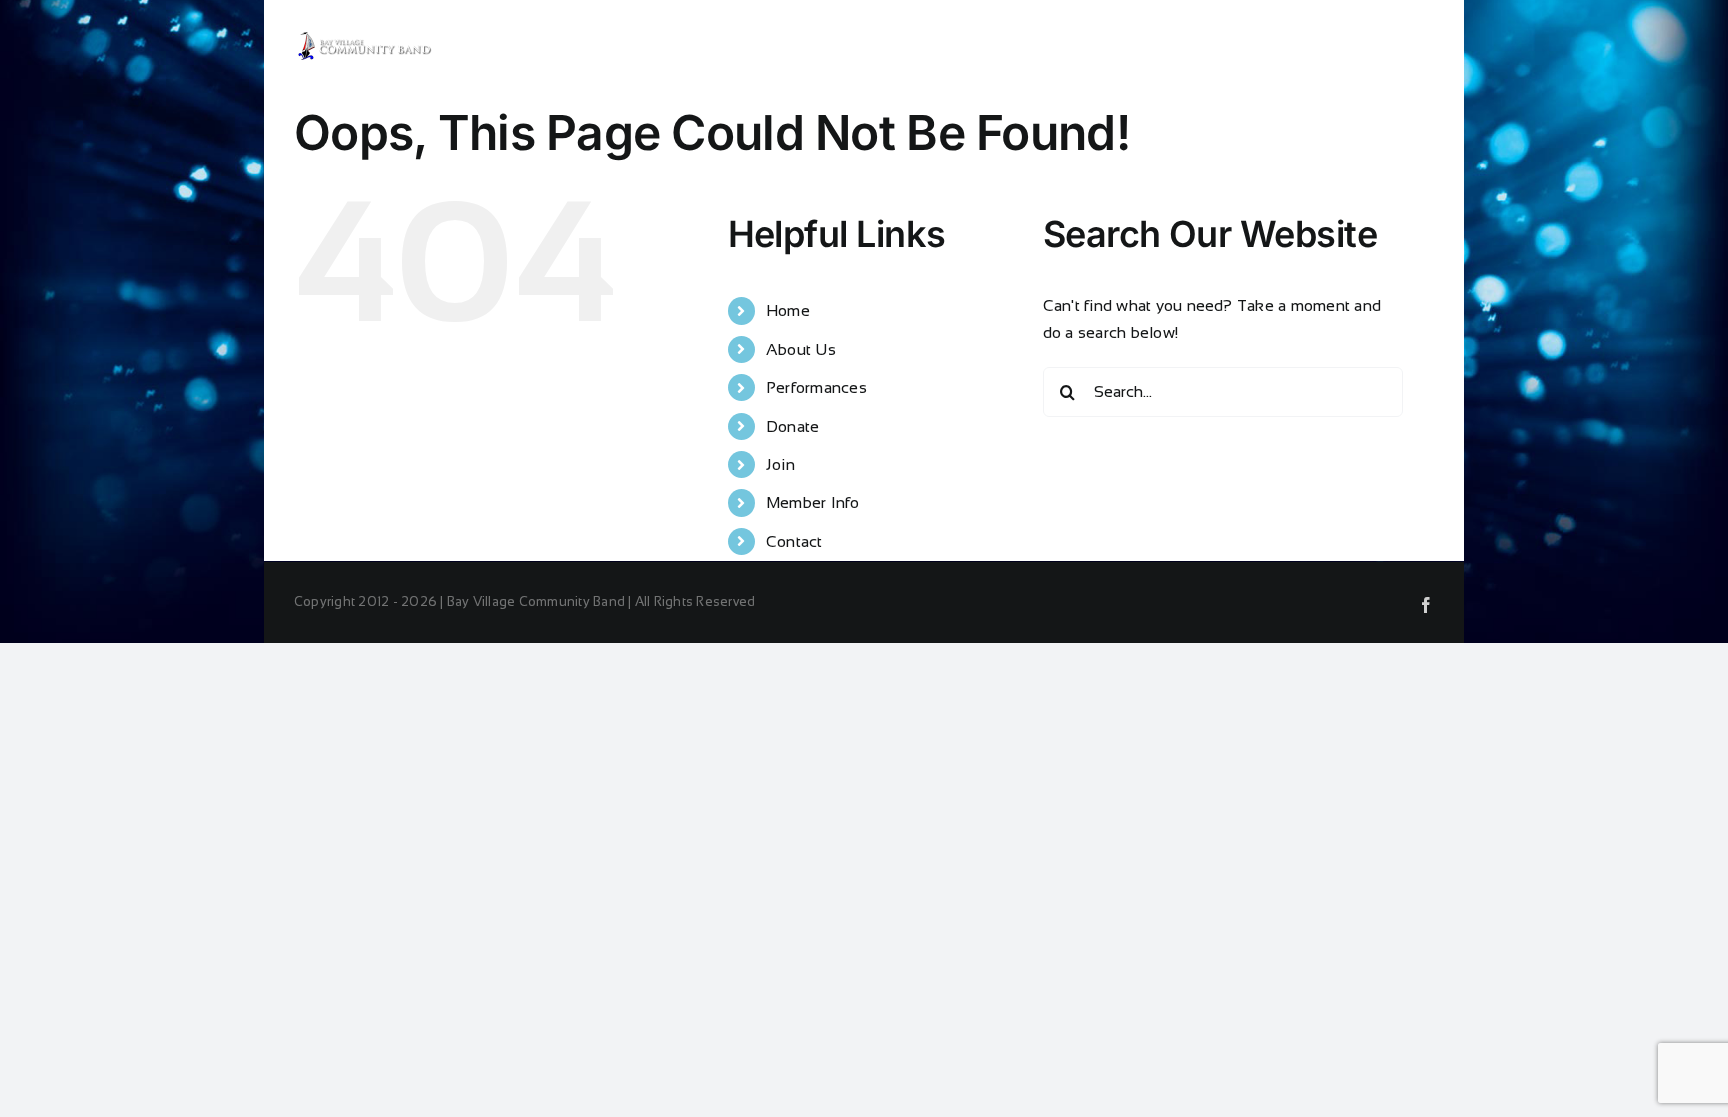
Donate (792, 426)
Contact (794, 541)
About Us (801, 349)
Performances (816, 387)
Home (788, 310)
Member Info (813, 502)
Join (780, 464)
